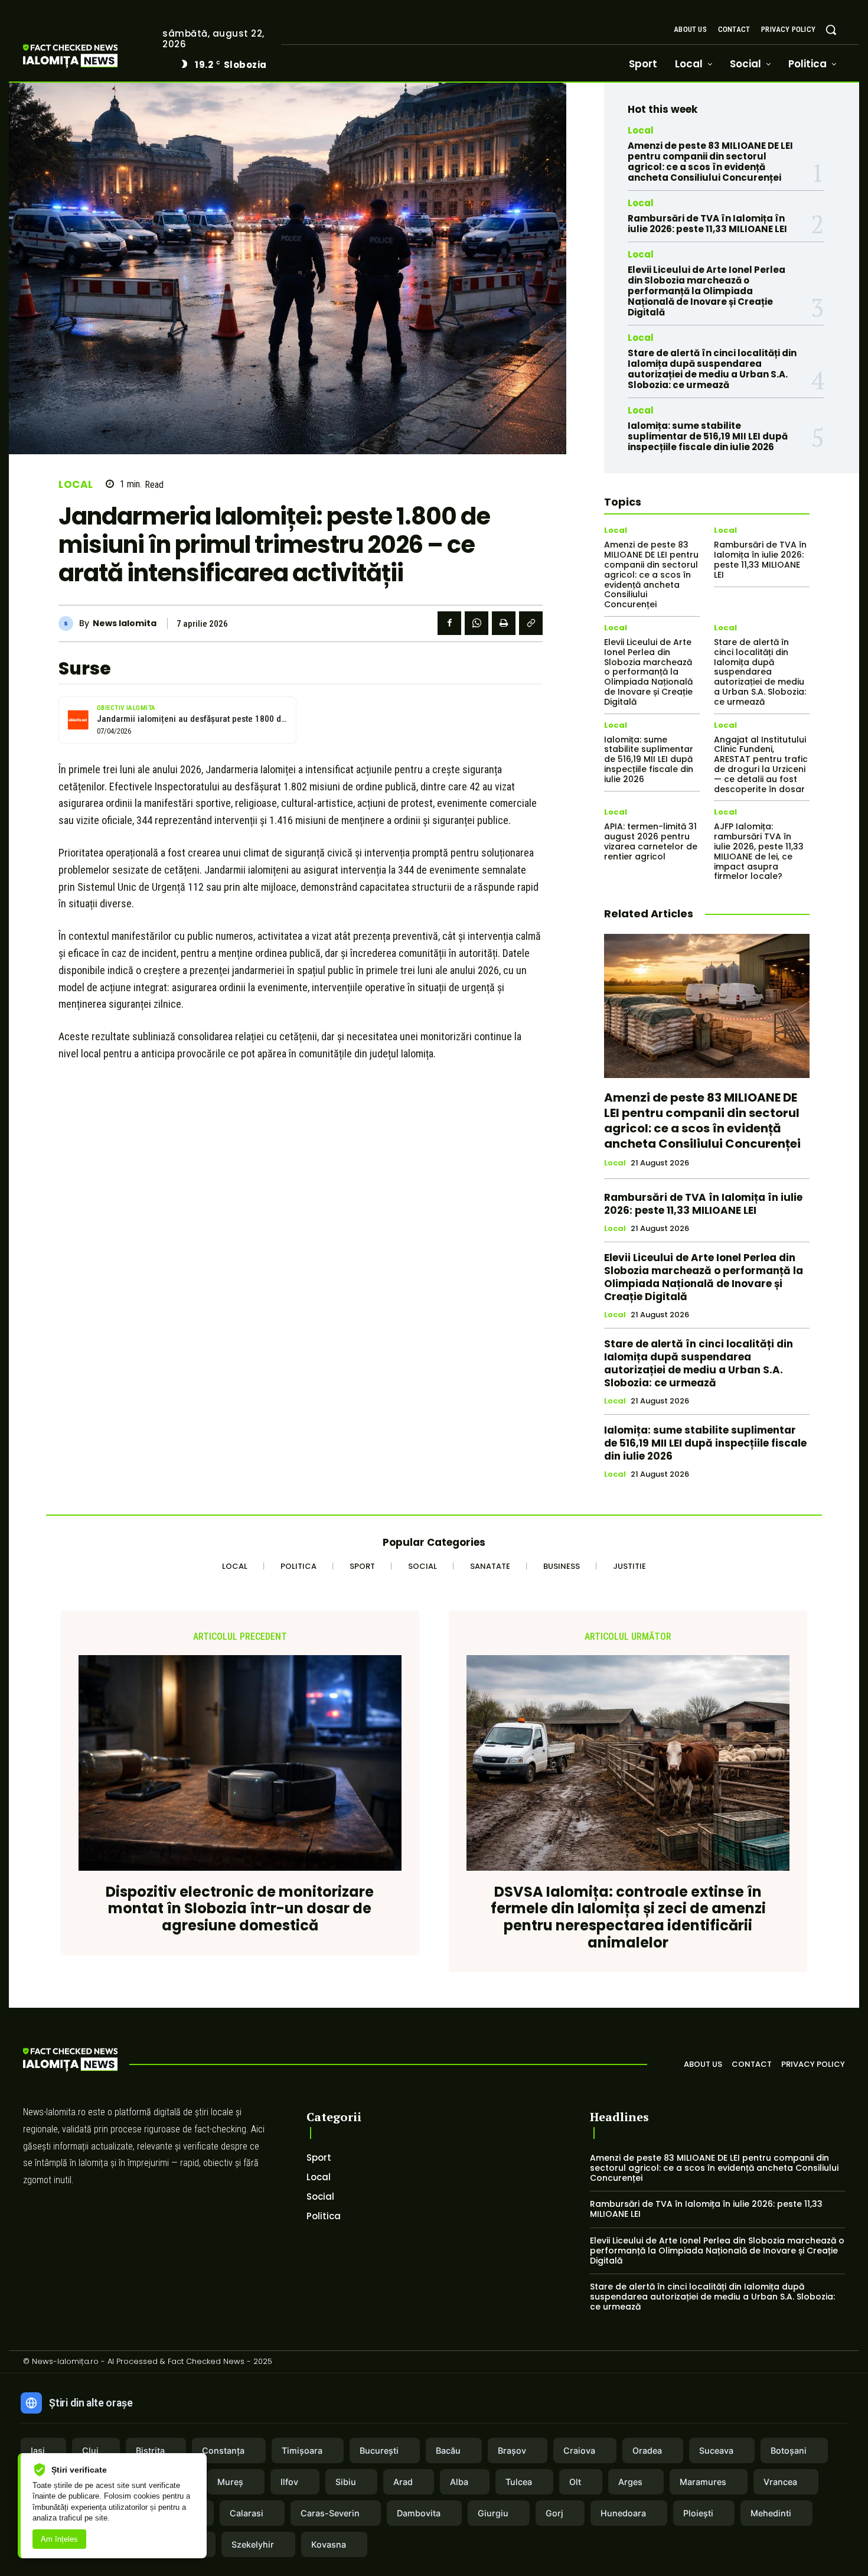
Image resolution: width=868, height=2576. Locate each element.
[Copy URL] (531, 623)
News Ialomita (125, 623)
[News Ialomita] (69, 623)
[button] (831, 30)
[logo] (88, 58)
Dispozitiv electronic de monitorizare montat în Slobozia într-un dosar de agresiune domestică (240, 1909)
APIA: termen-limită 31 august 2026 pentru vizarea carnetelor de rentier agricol (651, 841)
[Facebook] (449, 623)
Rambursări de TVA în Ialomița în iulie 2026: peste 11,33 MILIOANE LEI (707, 224)
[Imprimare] (504, 623)
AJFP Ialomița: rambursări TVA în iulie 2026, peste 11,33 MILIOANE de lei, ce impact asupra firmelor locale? (759, 851)
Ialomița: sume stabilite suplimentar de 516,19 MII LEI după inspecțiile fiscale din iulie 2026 (708, 436)
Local (76, 485)
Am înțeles (59, 2539)
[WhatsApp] (477, 623)
